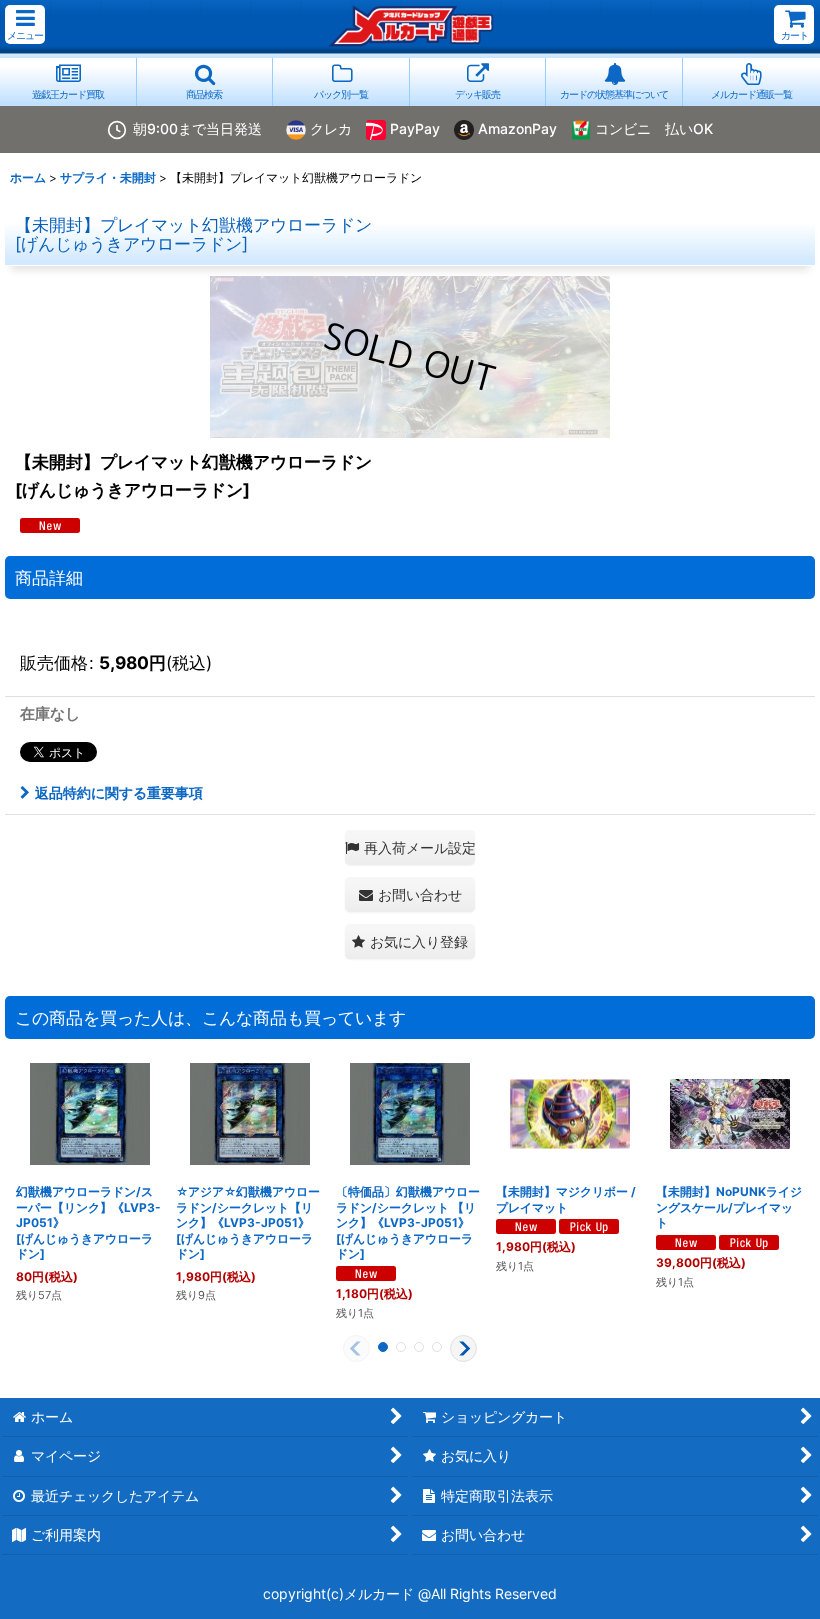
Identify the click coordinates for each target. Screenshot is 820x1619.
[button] (25, 24)
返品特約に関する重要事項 (119, 792)
